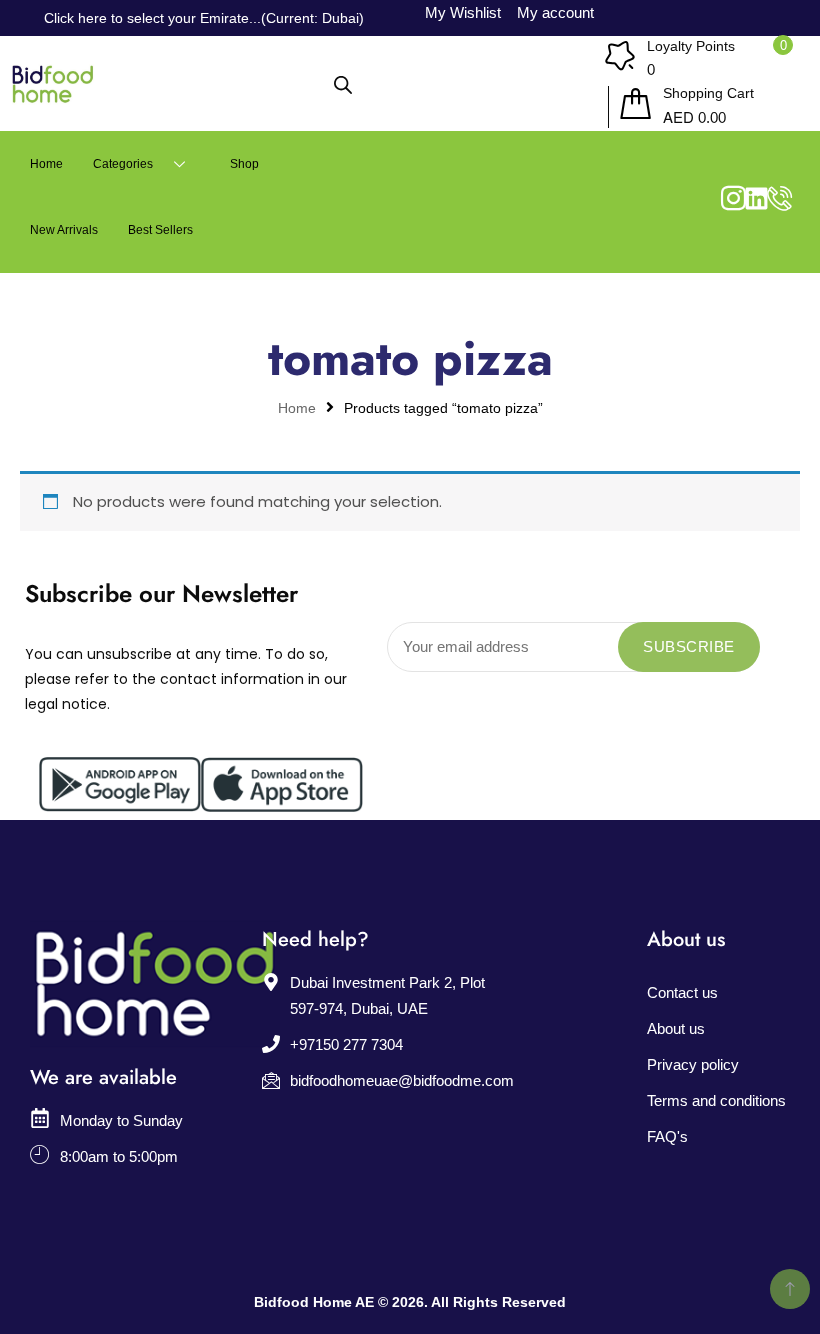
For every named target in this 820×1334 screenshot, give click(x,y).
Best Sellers (160, 230)
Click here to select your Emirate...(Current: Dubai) (204, 18)
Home (46, 164)
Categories (123, 164)
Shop (244, 164)
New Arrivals (64, 230)
